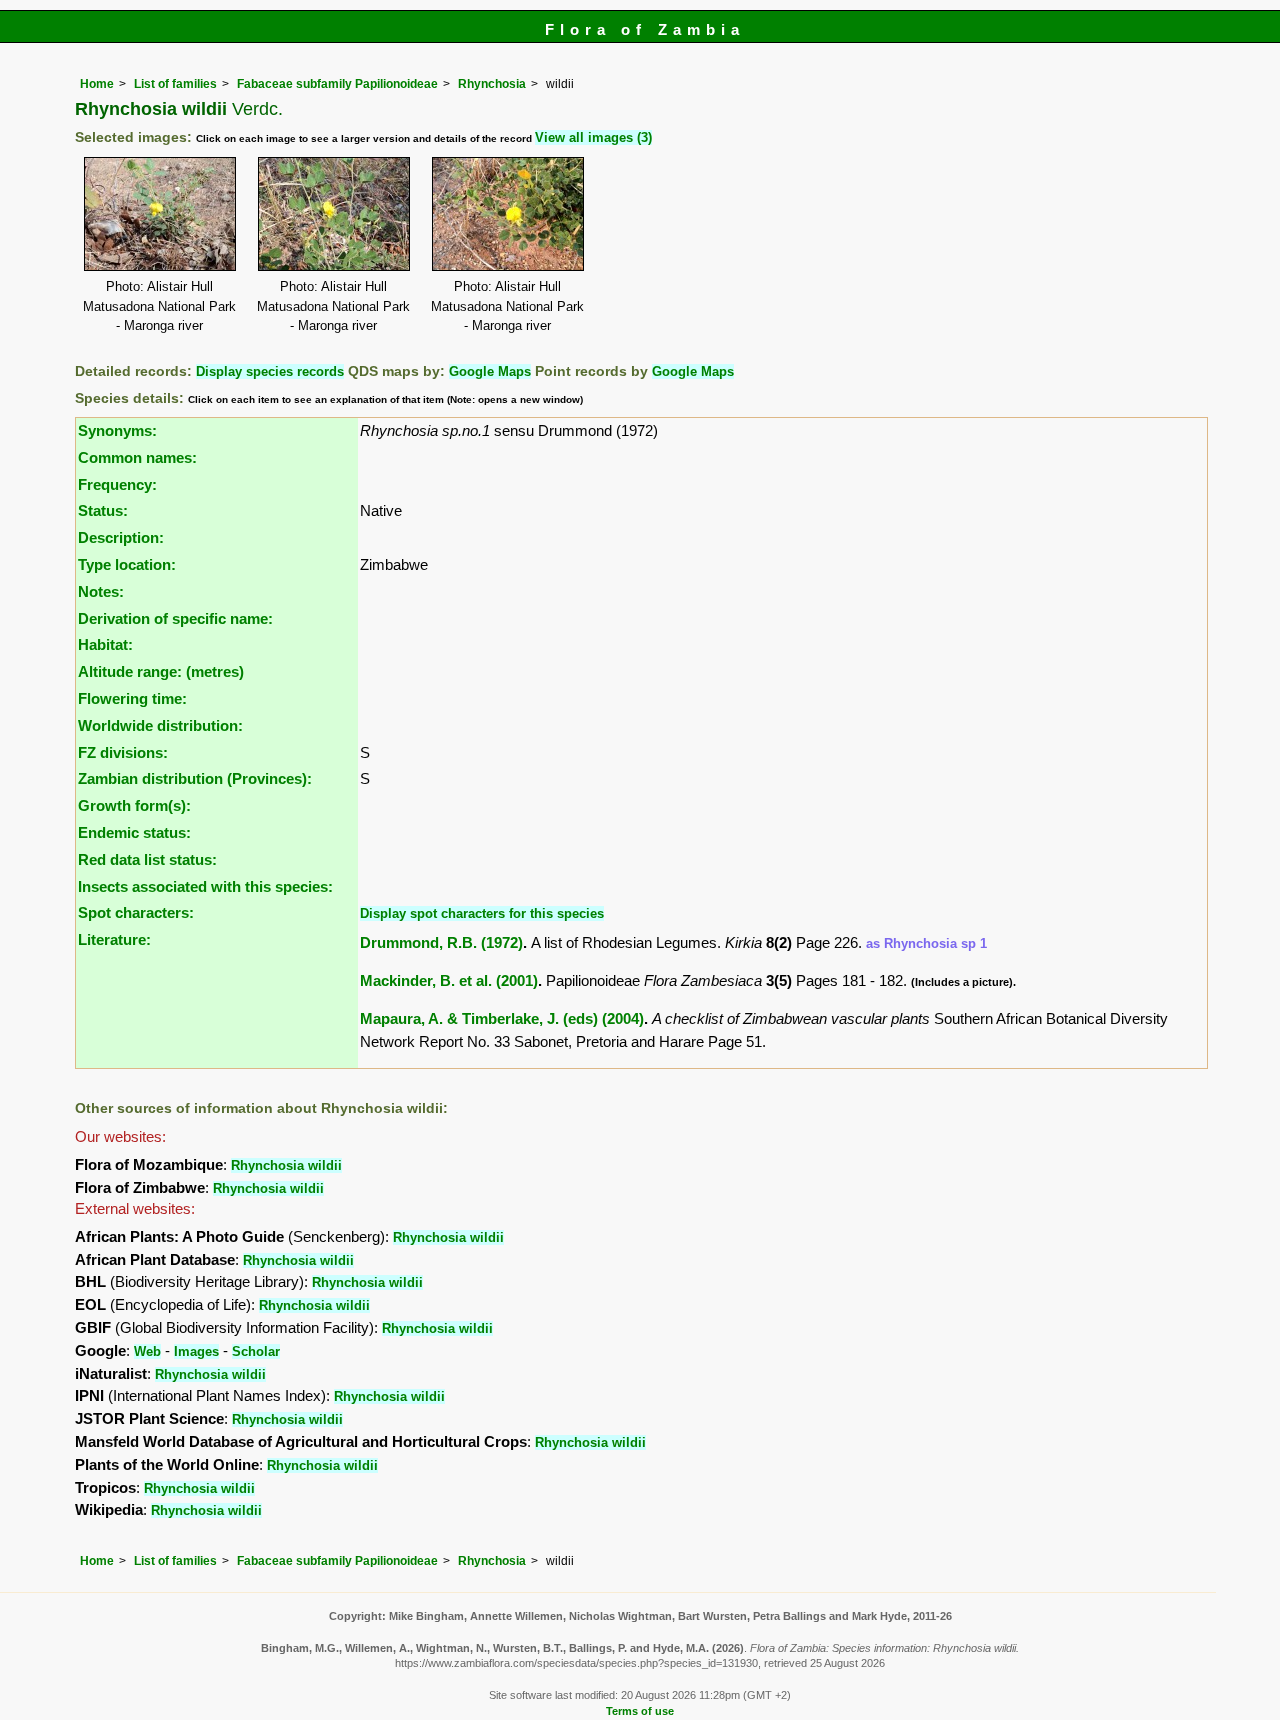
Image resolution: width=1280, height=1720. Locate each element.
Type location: (127, 564)
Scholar (256, 1351)
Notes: (101, 591)
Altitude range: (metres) (161, 671)
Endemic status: (134, 832)
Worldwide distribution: (160, 725)
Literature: (114, 939)
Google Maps (490, 371)
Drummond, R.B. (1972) (441, 942)
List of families (175, 84)
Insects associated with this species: (205, 886)
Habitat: (105, 644)
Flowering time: (132, 698)
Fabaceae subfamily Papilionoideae (337, 84)
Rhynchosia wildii (286, 1165)
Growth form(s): (134, 805)
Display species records (270, 371)
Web (147, 1351)
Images (196, 1351)
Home (97, 84)
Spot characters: (136, 912)
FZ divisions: (123, 752)
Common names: (137, 457)
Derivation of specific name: (175, 618)
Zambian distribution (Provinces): (195, 778)
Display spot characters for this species (482, 913)
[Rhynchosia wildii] (160, 212)
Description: (121, 537)
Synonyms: (117, 430)
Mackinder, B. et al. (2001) (449, 980)
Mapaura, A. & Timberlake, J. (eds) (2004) (502, 1018)
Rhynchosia (492, 84)
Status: (103, 510)
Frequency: (117, 484)
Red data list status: (147, 859)
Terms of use (640, 1711)
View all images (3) (593, 137)
